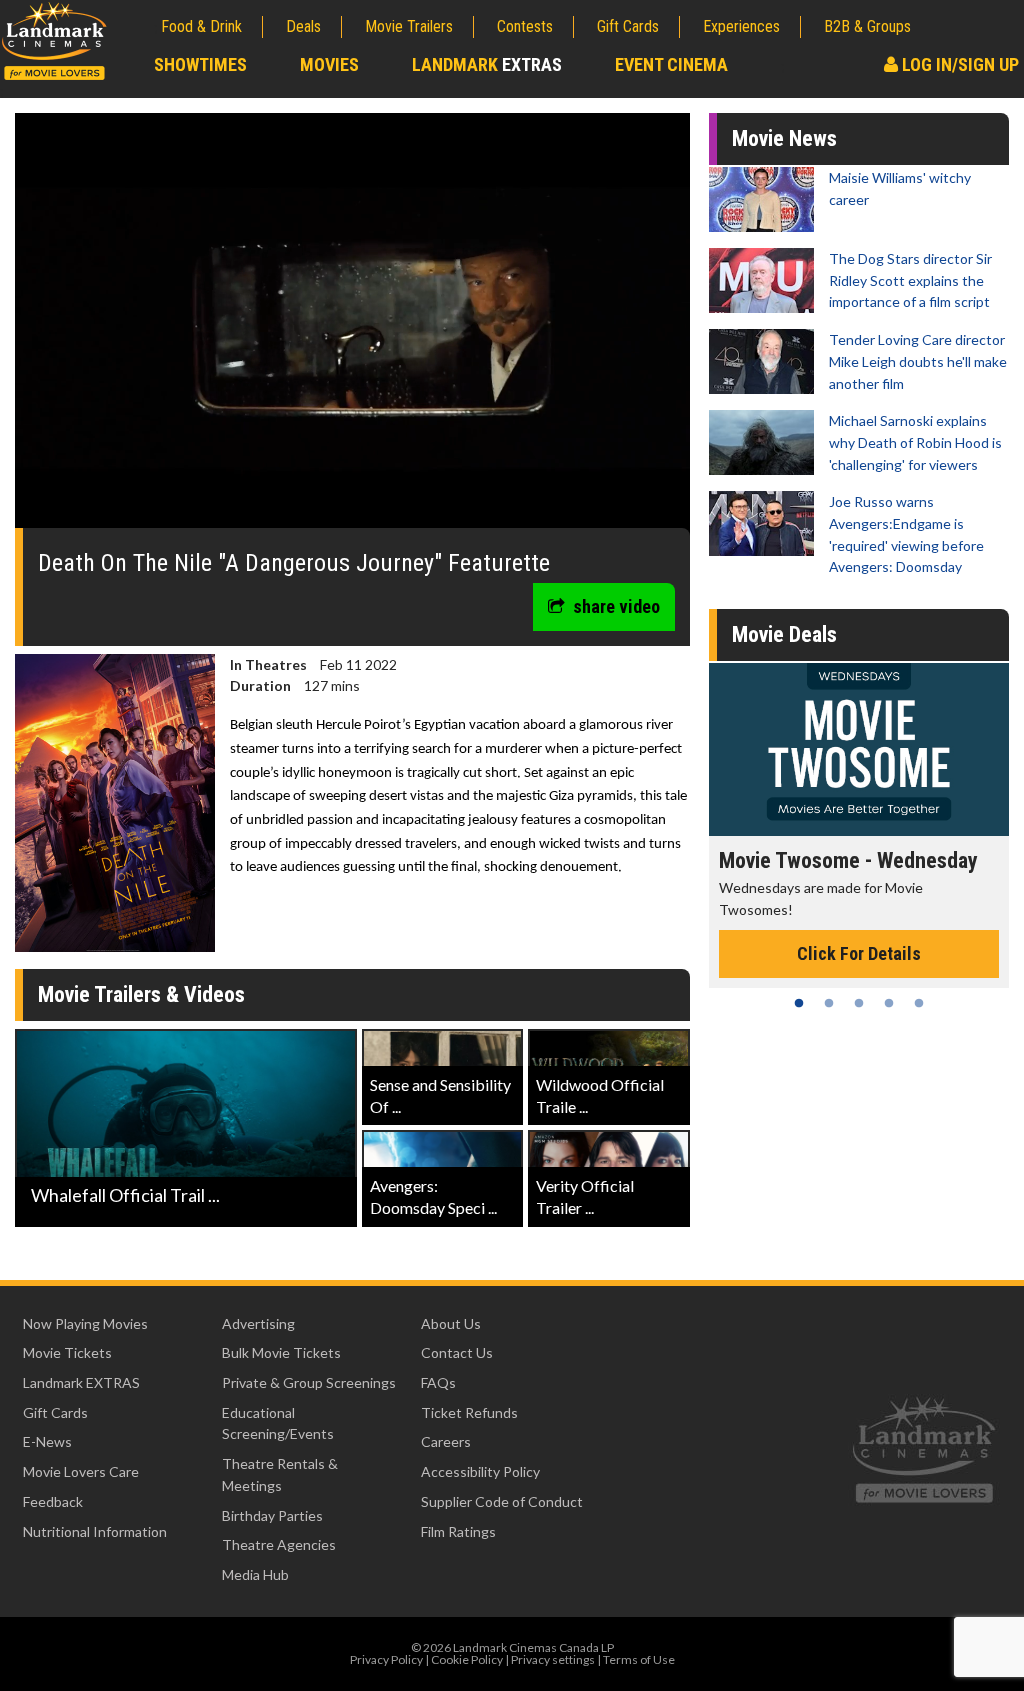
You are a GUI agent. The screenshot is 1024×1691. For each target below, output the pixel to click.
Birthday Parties (272, 1515)
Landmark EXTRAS (81, 1382)
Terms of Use (639, 1659)
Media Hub (255, 1574)
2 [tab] (829, 1003)
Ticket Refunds (469, 1412)
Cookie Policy (467, 1659)
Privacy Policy (386, 1659)
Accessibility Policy (480, 1471)
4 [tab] (889, 1003)
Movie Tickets (67, 1352)
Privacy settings (553, 1659)
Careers (446, 1441)
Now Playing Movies (85, 1323)
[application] (352, 328)
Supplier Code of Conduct (502, 1501)
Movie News (784, 138)
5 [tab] (919, 1003)
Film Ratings (458, 1531)
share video (616, 606)
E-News (47, 1441)
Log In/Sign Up (958, 64)
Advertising (258, 1323)
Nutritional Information (95, 1531)
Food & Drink (201, 26)
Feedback (53, 1501)
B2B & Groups (867, 26)
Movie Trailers (409, 26)
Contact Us (457, 1352)
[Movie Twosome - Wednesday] (859, 749)
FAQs (438, 1382)
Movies (329, 64)
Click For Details (859, 953)
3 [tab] (859, 1003)
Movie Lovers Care (81, 1471)
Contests (525, 26)
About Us (451, 1323)
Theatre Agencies (279, 1544)
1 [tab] (799, 1003)
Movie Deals (784, 634)
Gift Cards (628, 26)
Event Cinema (671, 64)
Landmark (487, 64)
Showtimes (200, 64)
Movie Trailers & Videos (141, 994)
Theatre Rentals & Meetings (280, 1474)
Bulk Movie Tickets (281, 1352)
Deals (303, 26)
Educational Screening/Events (278, 1423)
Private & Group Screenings (309, 1382)
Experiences (741, 26)
